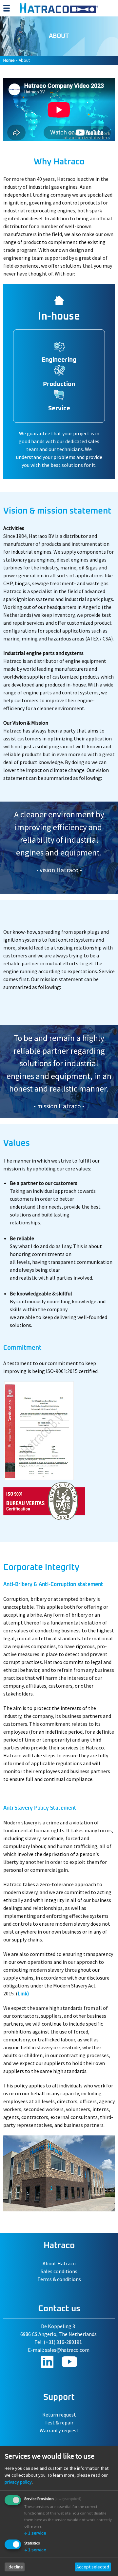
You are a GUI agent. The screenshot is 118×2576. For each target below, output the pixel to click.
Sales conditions (59, 2271)
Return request (59, 2415)
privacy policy (18, 2482)
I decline (15, 2567)
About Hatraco (59, 2263)
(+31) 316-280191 (63, 2342)
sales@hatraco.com (67, 2350)
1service (35, 2533)
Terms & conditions (59, 2279)
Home (9, 60)
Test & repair (59, 2422)
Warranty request (59, 2430)
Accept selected (93, 2567)
